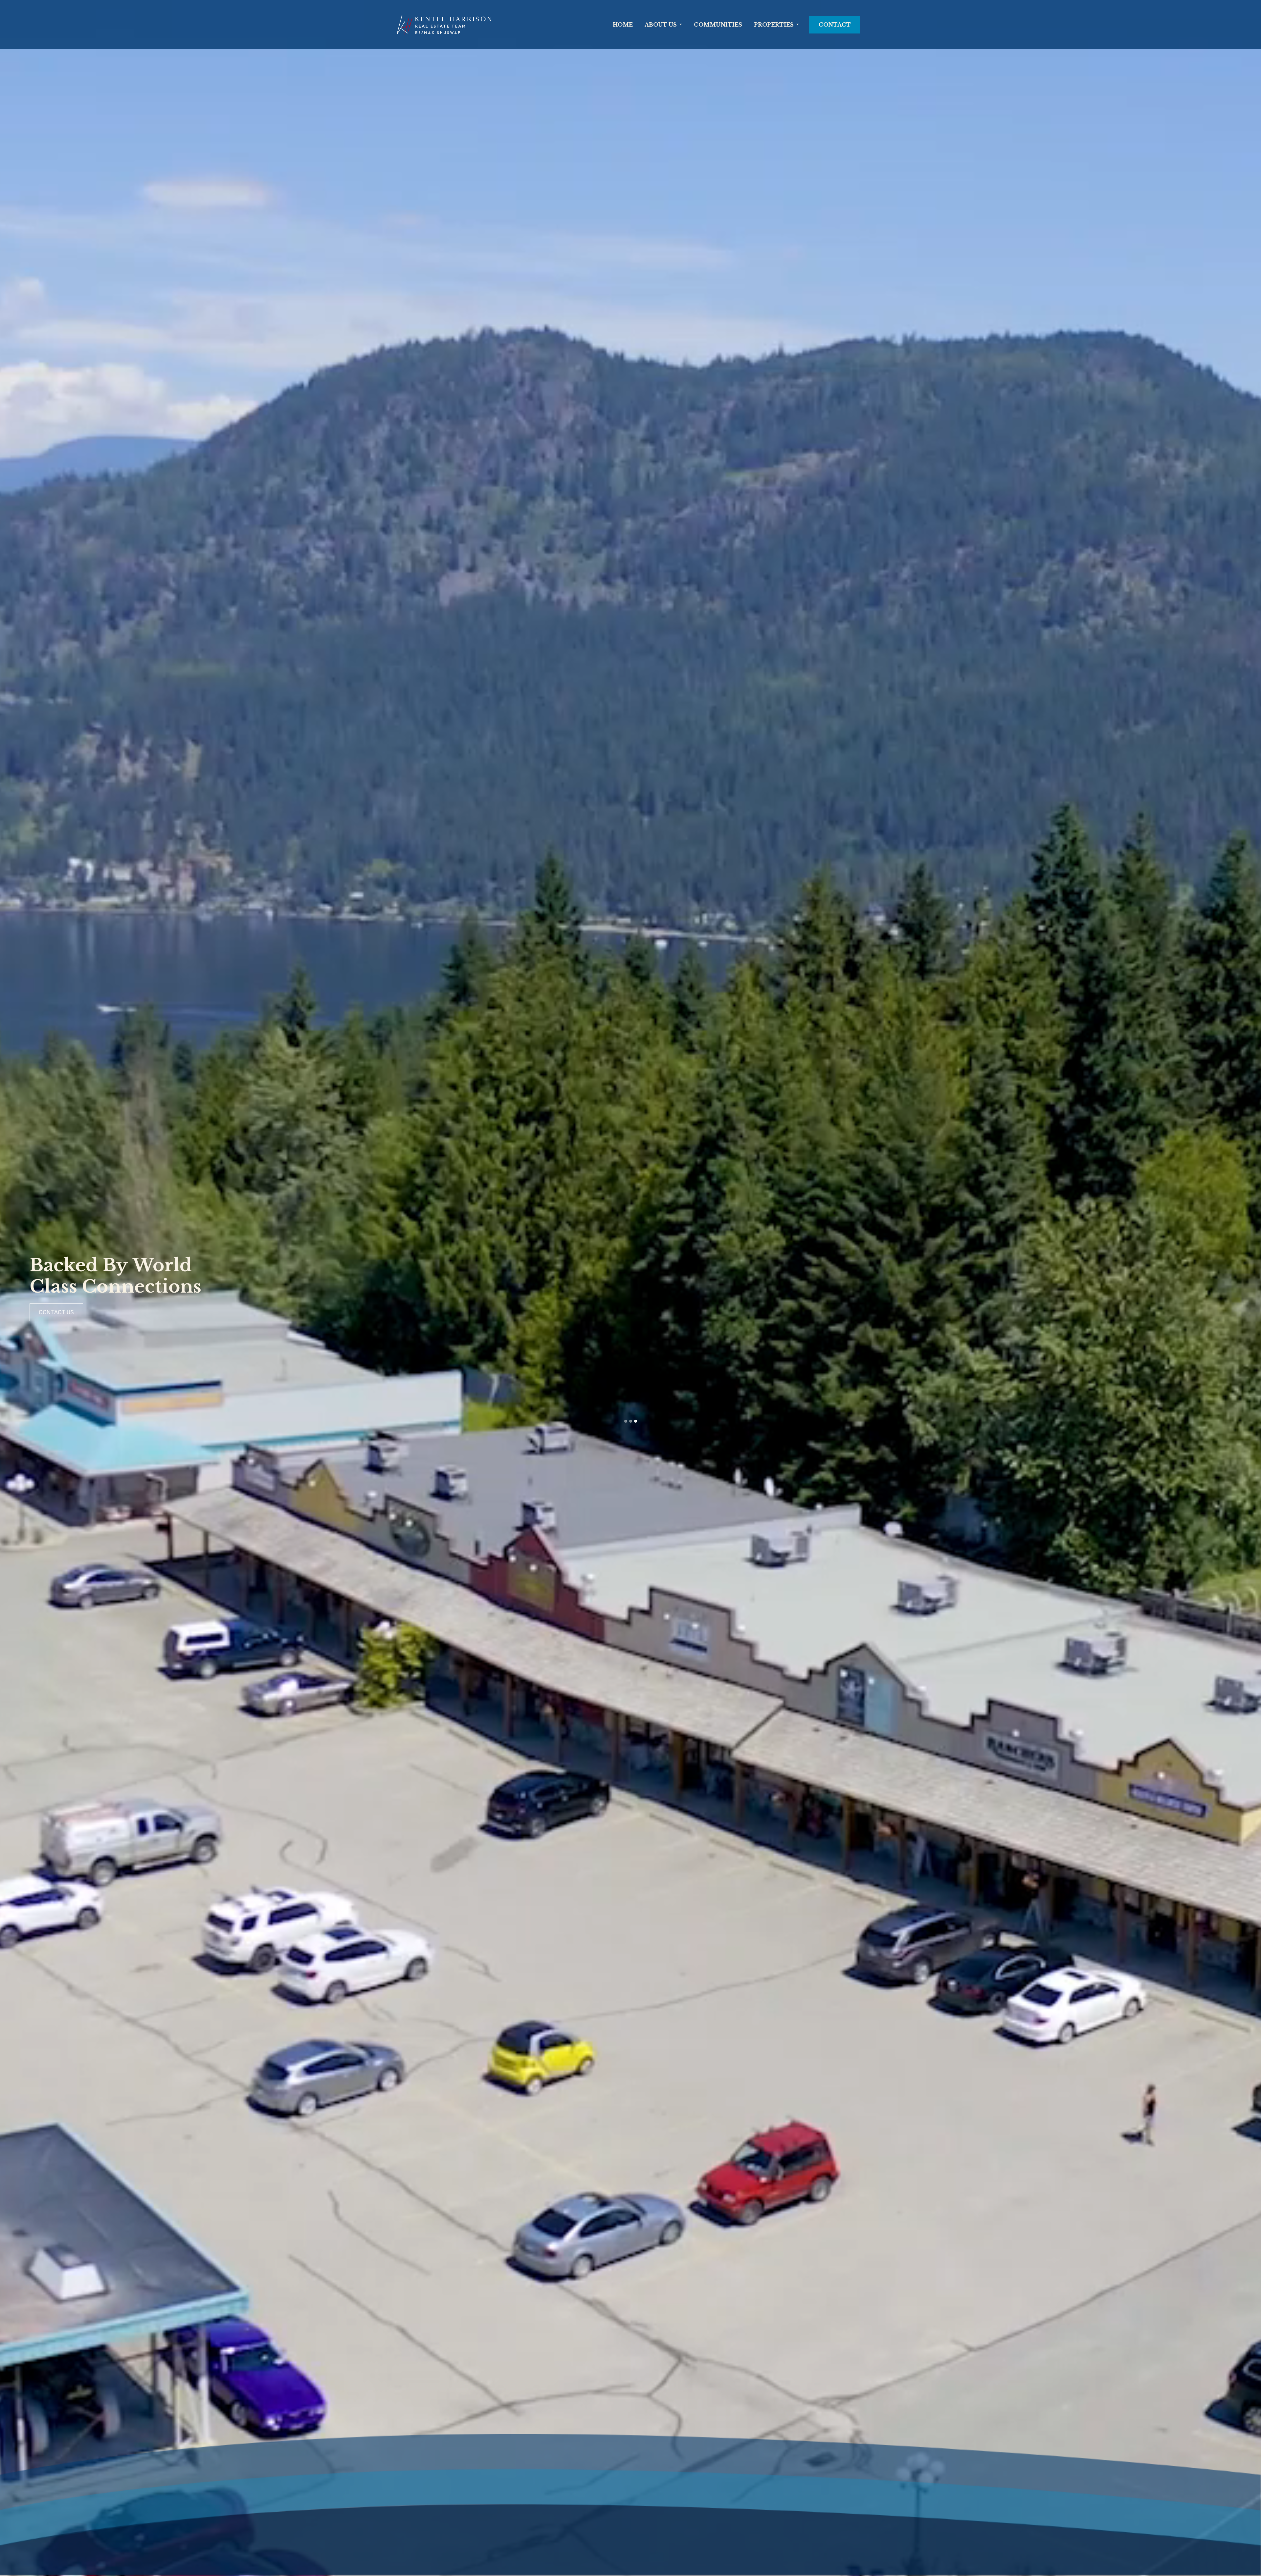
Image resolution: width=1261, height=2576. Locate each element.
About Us (661, 25)
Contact (835, 25)
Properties (774, 25)
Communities (718, 25)
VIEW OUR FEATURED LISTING (604, 1312)
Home (623, 25)
